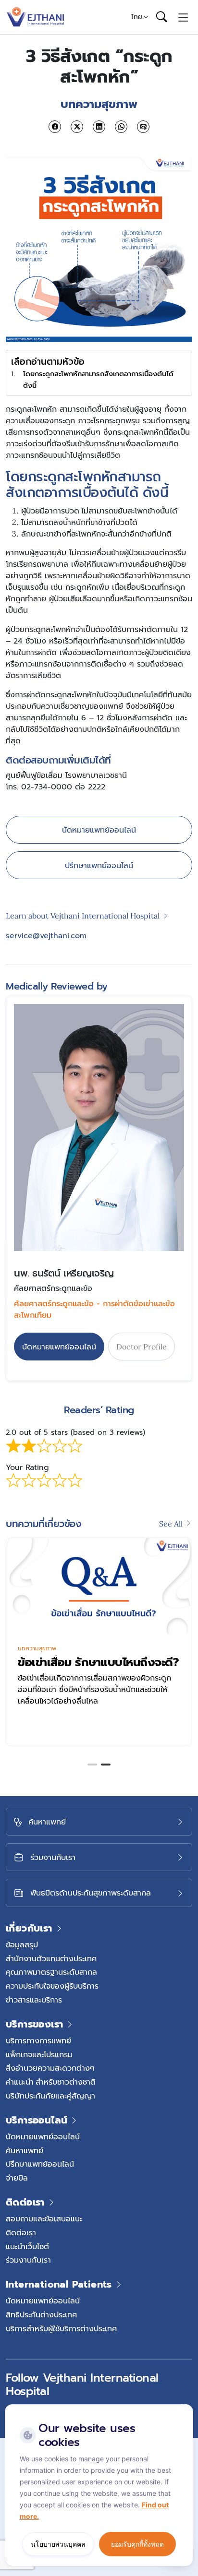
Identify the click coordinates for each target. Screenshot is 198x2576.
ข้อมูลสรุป (22, 1944)
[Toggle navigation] (183, 17)
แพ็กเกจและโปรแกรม (39, 2054)
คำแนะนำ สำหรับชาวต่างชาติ (51, 2082)
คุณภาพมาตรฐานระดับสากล (51, 1972)
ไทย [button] (137, 17)
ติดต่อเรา (21, 2232)
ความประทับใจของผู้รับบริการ (52, 1986)
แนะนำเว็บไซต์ (27, 2246)
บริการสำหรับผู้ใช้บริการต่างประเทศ (61, 2328)
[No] (184, 2407)
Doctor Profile (142, 1347)
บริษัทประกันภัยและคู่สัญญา (50, 2096)
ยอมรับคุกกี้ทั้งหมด (137, 2544)
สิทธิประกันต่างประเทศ (41, 2314)
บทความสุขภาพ (37, 1648)
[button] (92, 1765)
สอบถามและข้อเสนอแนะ (44, 2218)
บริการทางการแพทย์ (38, 2040)
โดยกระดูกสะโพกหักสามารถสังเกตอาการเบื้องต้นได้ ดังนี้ (98, 379)
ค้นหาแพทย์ (25, 2150)
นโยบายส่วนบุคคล (58, 2544)
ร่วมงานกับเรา (28, 2260)
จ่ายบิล (17, 2178)
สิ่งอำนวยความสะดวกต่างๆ (50, 2068)
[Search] (161, 17)
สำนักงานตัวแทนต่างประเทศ (51, 1958)
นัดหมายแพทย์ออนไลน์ (99, 830)
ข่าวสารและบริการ (34, 2000)
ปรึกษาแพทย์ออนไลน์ (99, 865)
